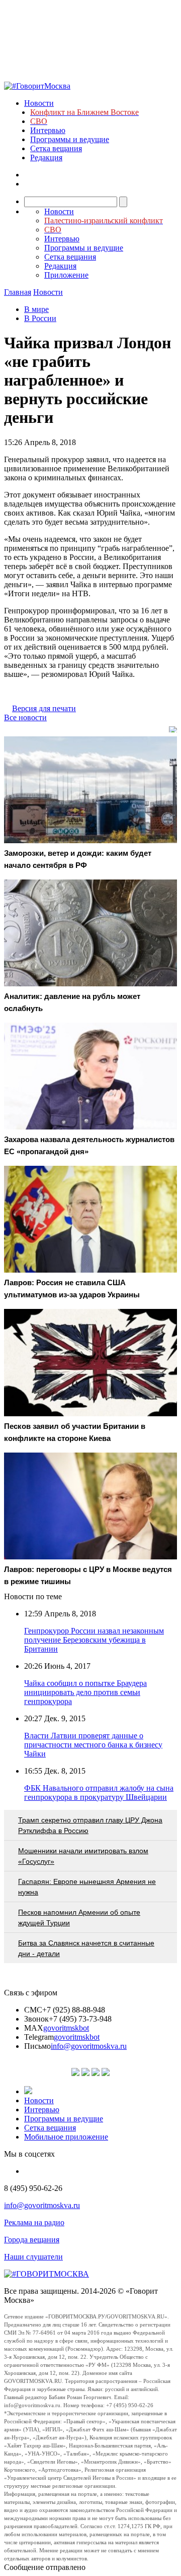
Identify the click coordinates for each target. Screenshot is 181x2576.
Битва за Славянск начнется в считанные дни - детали (86, 1948)
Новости (39, 103)
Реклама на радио (34, 2222)
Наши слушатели (33, 2257)
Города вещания (32, 2240)
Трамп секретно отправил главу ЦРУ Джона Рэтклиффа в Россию (90, 1825)
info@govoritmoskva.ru (89, 2046)
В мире (36, 309)
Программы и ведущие (70, 139)
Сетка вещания (56, 148)
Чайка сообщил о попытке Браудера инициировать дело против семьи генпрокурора (85, 1692)
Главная (18, 292)
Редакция (46, 158)
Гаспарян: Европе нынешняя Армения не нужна (87, 1887)
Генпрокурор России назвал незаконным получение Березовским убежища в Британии (94, 1640)
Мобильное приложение (66, 2137)
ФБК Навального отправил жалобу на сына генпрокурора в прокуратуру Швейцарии (99, 1793)
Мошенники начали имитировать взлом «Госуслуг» (83, 1856)
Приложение (66, 275)
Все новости (25, 717)
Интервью (48, 130)
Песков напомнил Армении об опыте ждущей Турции (79, 1918)
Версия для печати (44, 708)
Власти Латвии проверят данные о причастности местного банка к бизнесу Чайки (93, 1745)
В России (40, 318)
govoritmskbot (66, 2028)
